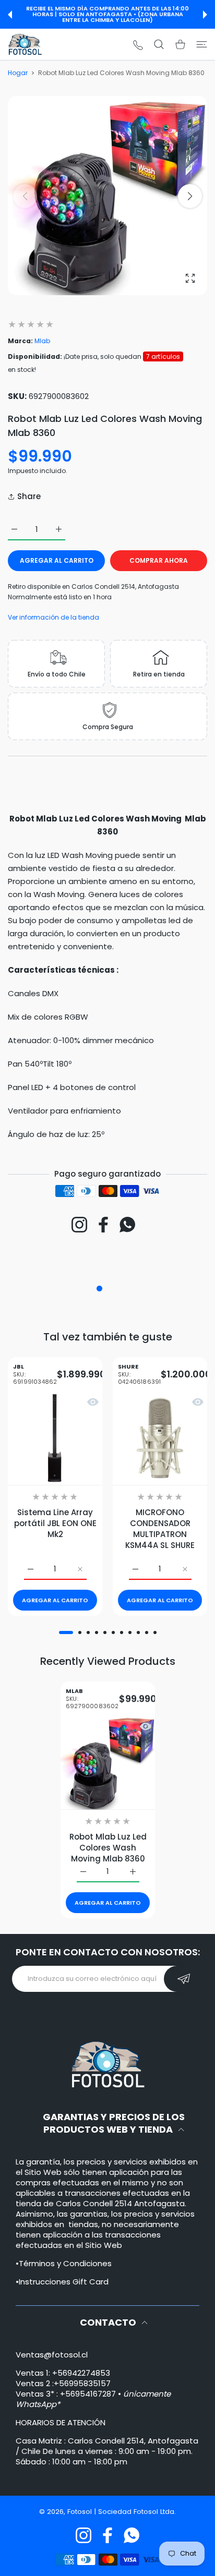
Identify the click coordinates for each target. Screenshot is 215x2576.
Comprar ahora (159, 560)
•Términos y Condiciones (64, 2263)
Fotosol (81, 2512)
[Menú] (202, 44)
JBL (35, 1375)
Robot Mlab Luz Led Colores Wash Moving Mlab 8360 (107, 1848)
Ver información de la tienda (53, 617)
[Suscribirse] (183, 1979)
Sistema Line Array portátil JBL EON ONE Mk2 (55, 1523)
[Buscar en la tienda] (159, 44)
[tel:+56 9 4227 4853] (138, 45)
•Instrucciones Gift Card (62, 2282)
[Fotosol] (25, 44)
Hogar (18, 73)
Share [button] (29, 496)
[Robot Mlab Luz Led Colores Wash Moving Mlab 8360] (108, 1763)
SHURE (139, 1375)
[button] (10, 15)
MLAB (92, 1699)
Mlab (42, 341)
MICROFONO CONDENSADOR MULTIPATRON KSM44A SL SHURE (160, 1528)
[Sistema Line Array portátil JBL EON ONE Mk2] (55, 1438)
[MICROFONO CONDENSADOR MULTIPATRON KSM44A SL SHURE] (160, 1438)
